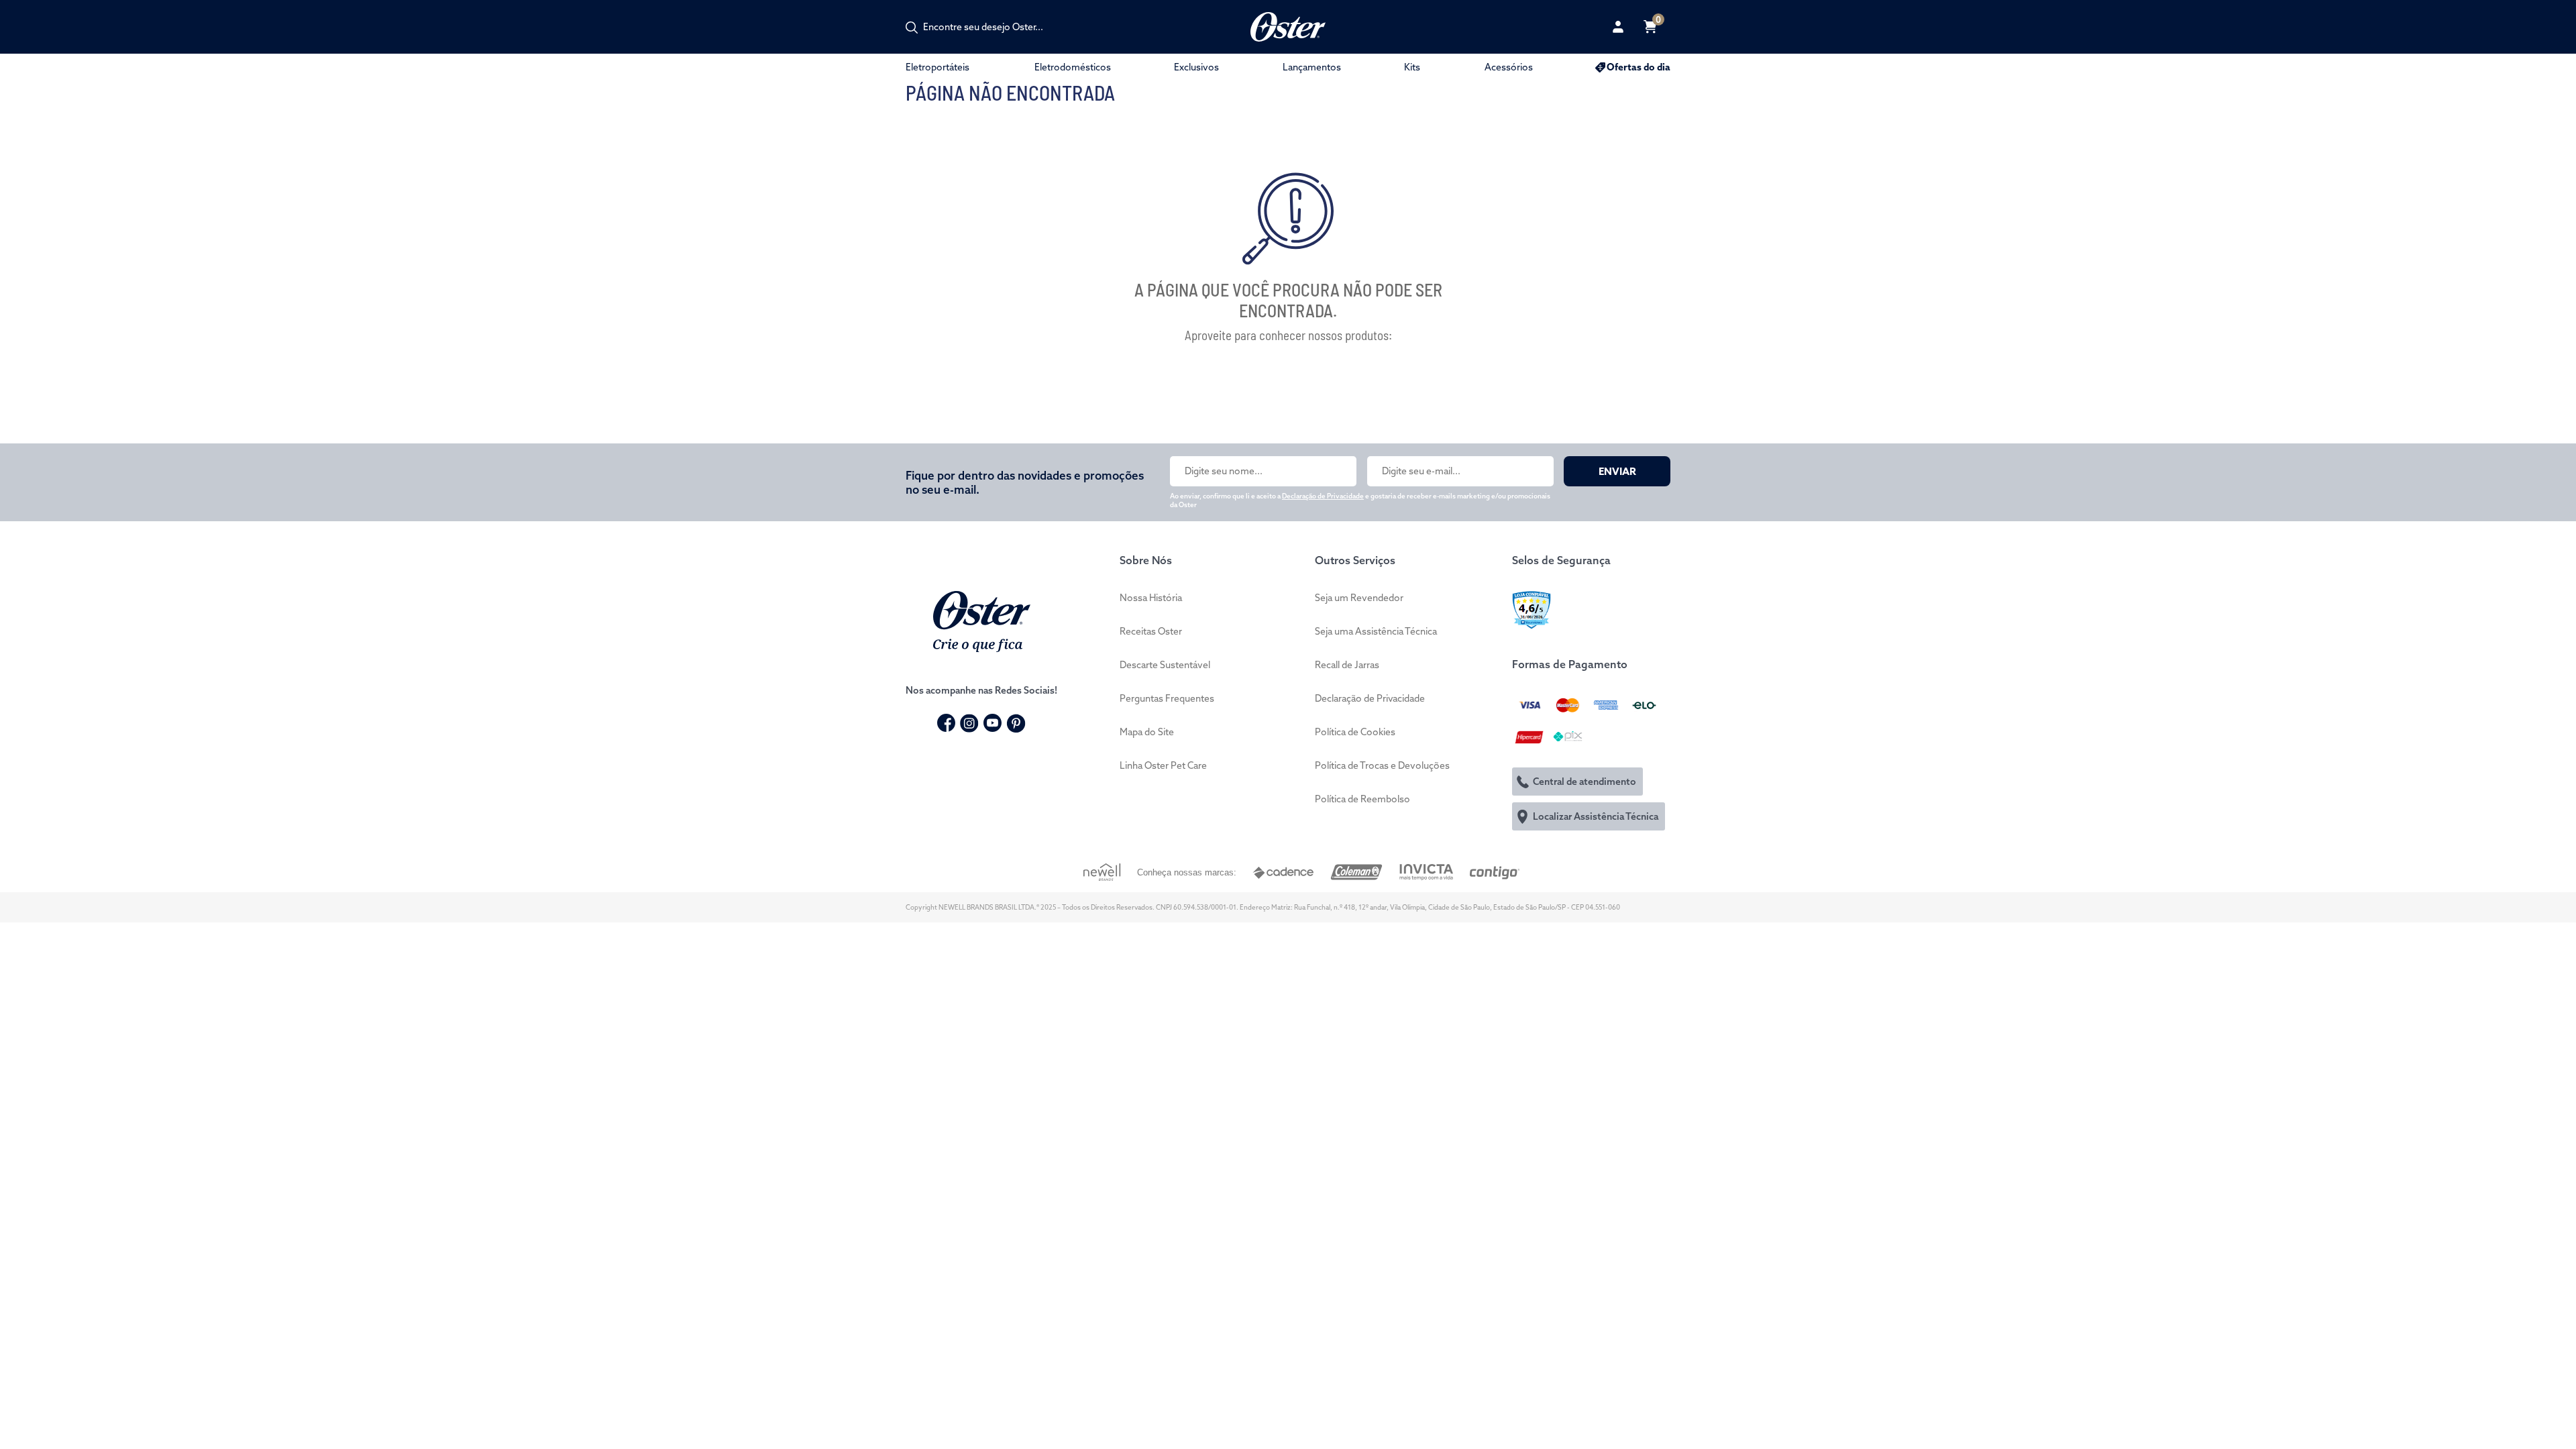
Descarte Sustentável (1165, 665)
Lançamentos (1312, 67)
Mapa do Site (1147, 732)
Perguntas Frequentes (1167, 698)
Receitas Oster (1151, 631)
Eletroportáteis (937, 67)
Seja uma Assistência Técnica (1376, 631)
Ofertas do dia (1639, 67)
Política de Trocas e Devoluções (1382, 765)
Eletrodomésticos (1073, 67)
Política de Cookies (1355, 732)
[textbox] (990, 27)
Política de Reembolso (1362, 799)
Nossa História (1151, 598)
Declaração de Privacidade (1323, 496)
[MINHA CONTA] (1618, 27)
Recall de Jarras (1347, 665)
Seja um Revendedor (1359, 598)
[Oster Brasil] (982, 620)
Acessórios (1509, 67)
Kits (1412, 67)
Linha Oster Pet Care (1163, 765)
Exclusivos (1196, 67)
